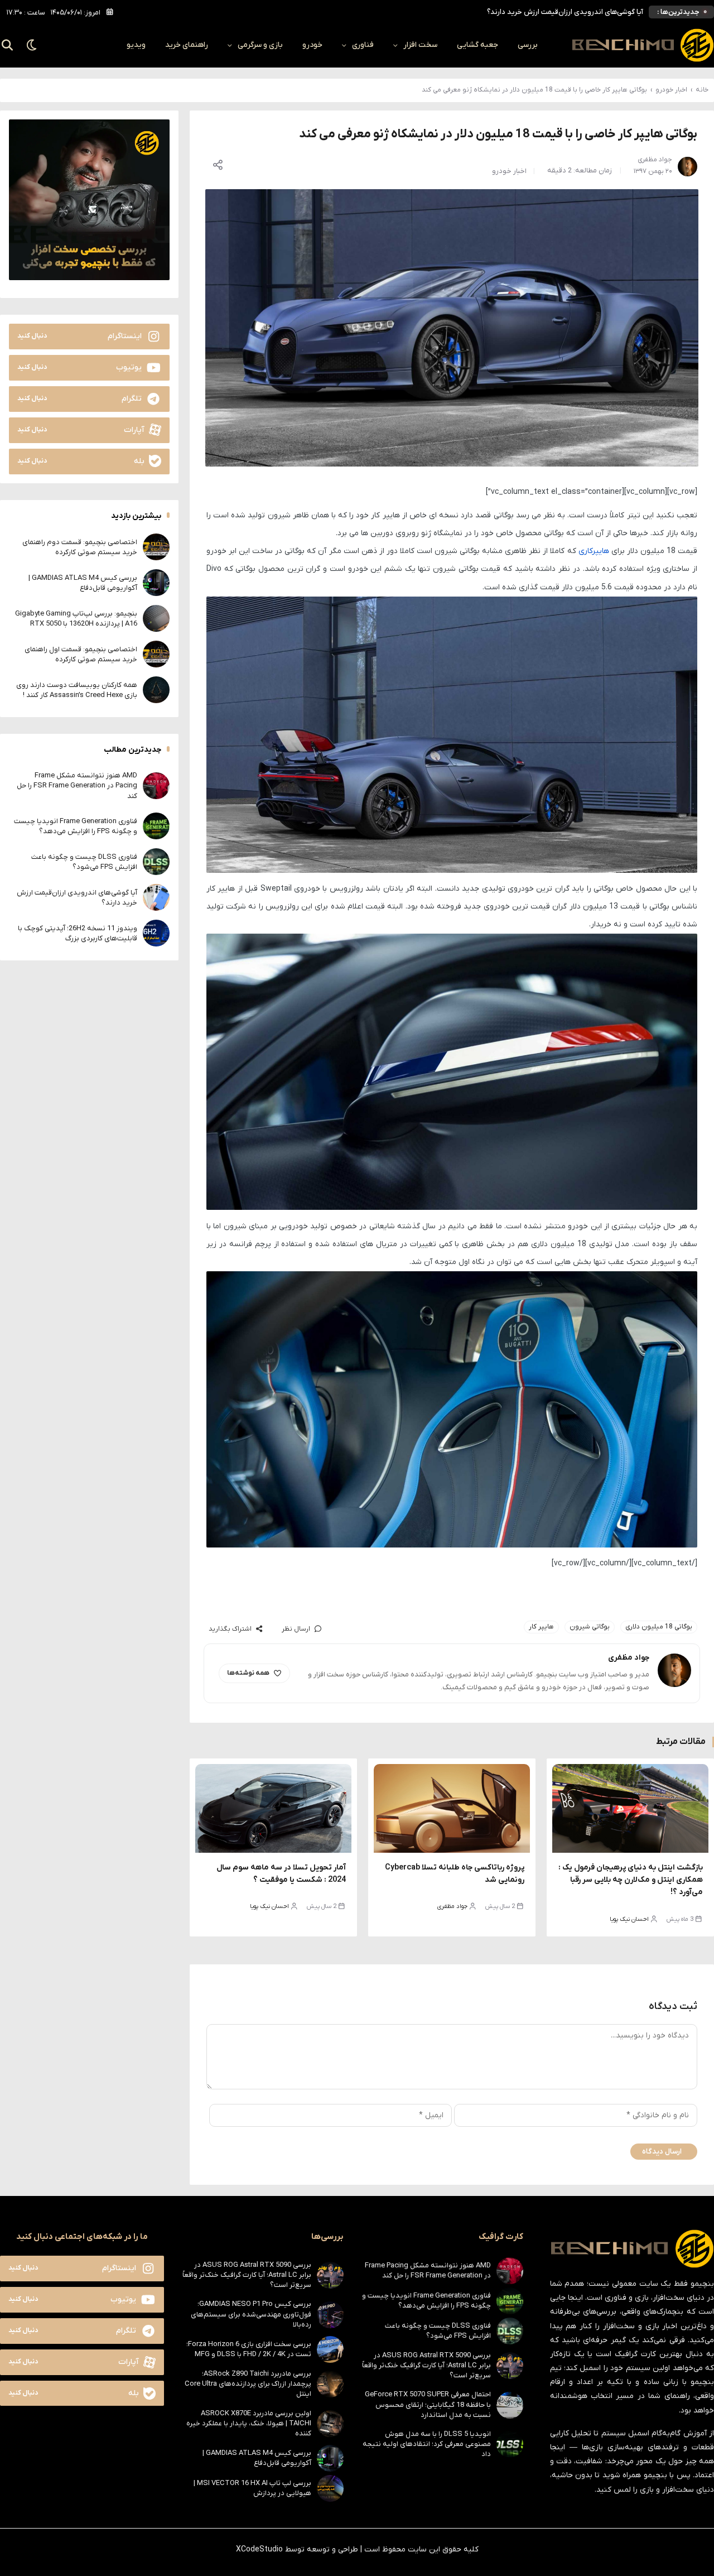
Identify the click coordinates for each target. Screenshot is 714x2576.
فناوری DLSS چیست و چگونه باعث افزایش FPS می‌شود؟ (84, 861)
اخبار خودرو (671, 90)
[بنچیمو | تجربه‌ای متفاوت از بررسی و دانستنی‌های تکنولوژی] (643, 45)
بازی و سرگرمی (260, 45)
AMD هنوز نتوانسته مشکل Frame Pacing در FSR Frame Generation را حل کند (77, 785)
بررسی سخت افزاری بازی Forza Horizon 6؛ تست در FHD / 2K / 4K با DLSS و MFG (249, 2349)
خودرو (312, 45)
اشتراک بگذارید (230, 1629)
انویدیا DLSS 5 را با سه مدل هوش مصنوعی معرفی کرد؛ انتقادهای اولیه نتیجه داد (427, 2444)
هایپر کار (541, 1627)
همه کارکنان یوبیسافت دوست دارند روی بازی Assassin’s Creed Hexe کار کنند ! (77, 689)
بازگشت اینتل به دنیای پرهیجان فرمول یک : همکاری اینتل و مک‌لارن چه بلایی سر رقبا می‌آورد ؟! (631, 1880)
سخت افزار (420, 45)
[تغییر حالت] (32, 45)
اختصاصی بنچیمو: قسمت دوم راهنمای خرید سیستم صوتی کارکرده (80, 547)
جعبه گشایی (477, 45)
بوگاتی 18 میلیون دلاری (659, 1627)
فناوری (363, 45)
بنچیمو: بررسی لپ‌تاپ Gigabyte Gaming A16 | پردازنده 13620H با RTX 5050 (76, 618)
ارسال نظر (296, 1629)
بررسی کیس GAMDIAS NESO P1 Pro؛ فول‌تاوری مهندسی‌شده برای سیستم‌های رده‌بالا (251, 2314)
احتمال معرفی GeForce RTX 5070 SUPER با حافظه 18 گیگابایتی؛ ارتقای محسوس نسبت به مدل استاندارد (428, 2404)
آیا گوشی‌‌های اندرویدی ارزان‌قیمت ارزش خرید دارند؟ (565, 12)
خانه (702, 90)
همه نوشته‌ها (248, 1673)
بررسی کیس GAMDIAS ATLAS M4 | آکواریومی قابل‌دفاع (83, 582)
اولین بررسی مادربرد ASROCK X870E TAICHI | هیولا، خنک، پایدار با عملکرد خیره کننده (249, 2423)
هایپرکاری (594, 551)
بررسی (528, 45)
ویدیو (136, 45)
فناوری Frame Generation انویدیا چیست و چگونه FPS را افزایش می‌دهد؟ (76, 826)
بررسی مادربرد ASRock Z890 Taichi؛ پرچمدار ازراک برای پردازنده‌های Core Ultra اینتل (248, 2384)
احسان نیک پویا (629, 1919)
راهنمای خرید (187, 45)
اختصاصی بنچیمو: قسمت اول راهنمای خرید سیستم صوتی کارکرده (81, 654)
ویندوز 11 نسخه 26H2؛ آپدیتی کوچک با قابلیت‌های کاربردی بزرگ (78, 933)
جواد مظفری (452, 1906)
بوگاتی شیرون (590, 1627)
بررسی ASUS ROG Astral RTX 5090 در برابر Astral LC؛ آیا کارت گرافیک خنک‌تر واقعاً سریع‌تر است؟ (426, 2365)
